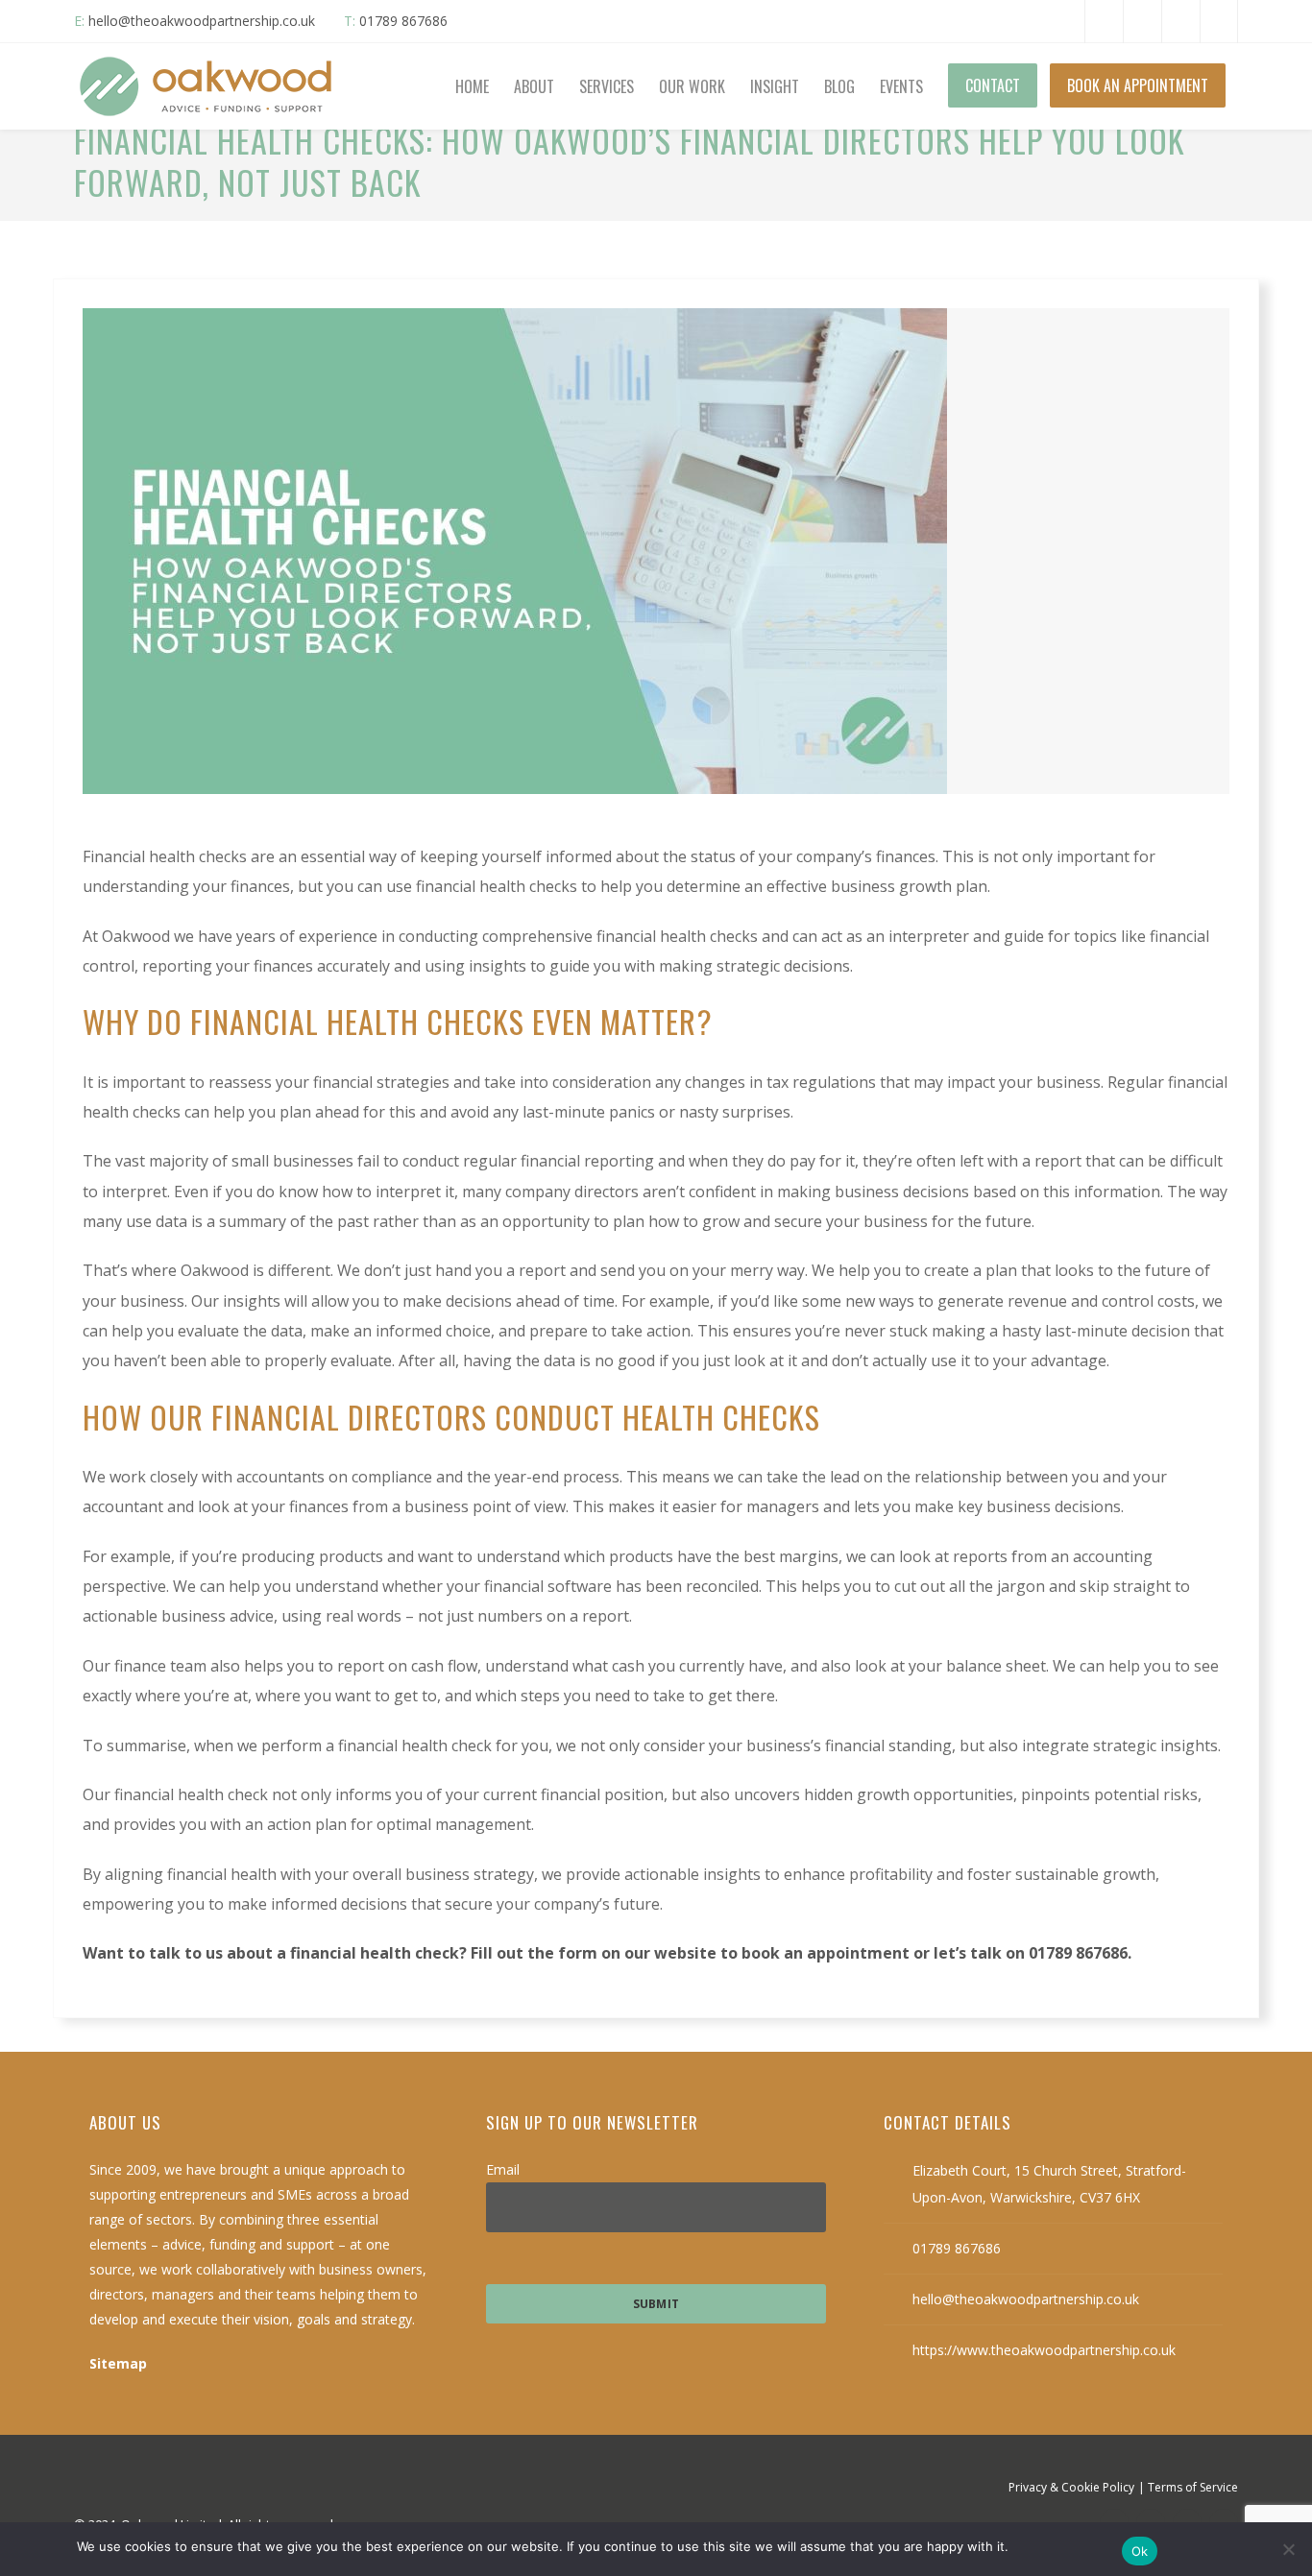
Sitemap (118, 2363)
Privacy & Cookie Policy (1071, 2487)
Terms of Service (1193, 2487)
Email (503, 2169)
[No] (1288, 2549)
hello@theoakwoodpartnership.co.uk (202, 21)
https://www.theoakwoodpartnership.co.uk (1044, 2350)
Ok (1140, 2551)
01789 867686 (403, 21)
